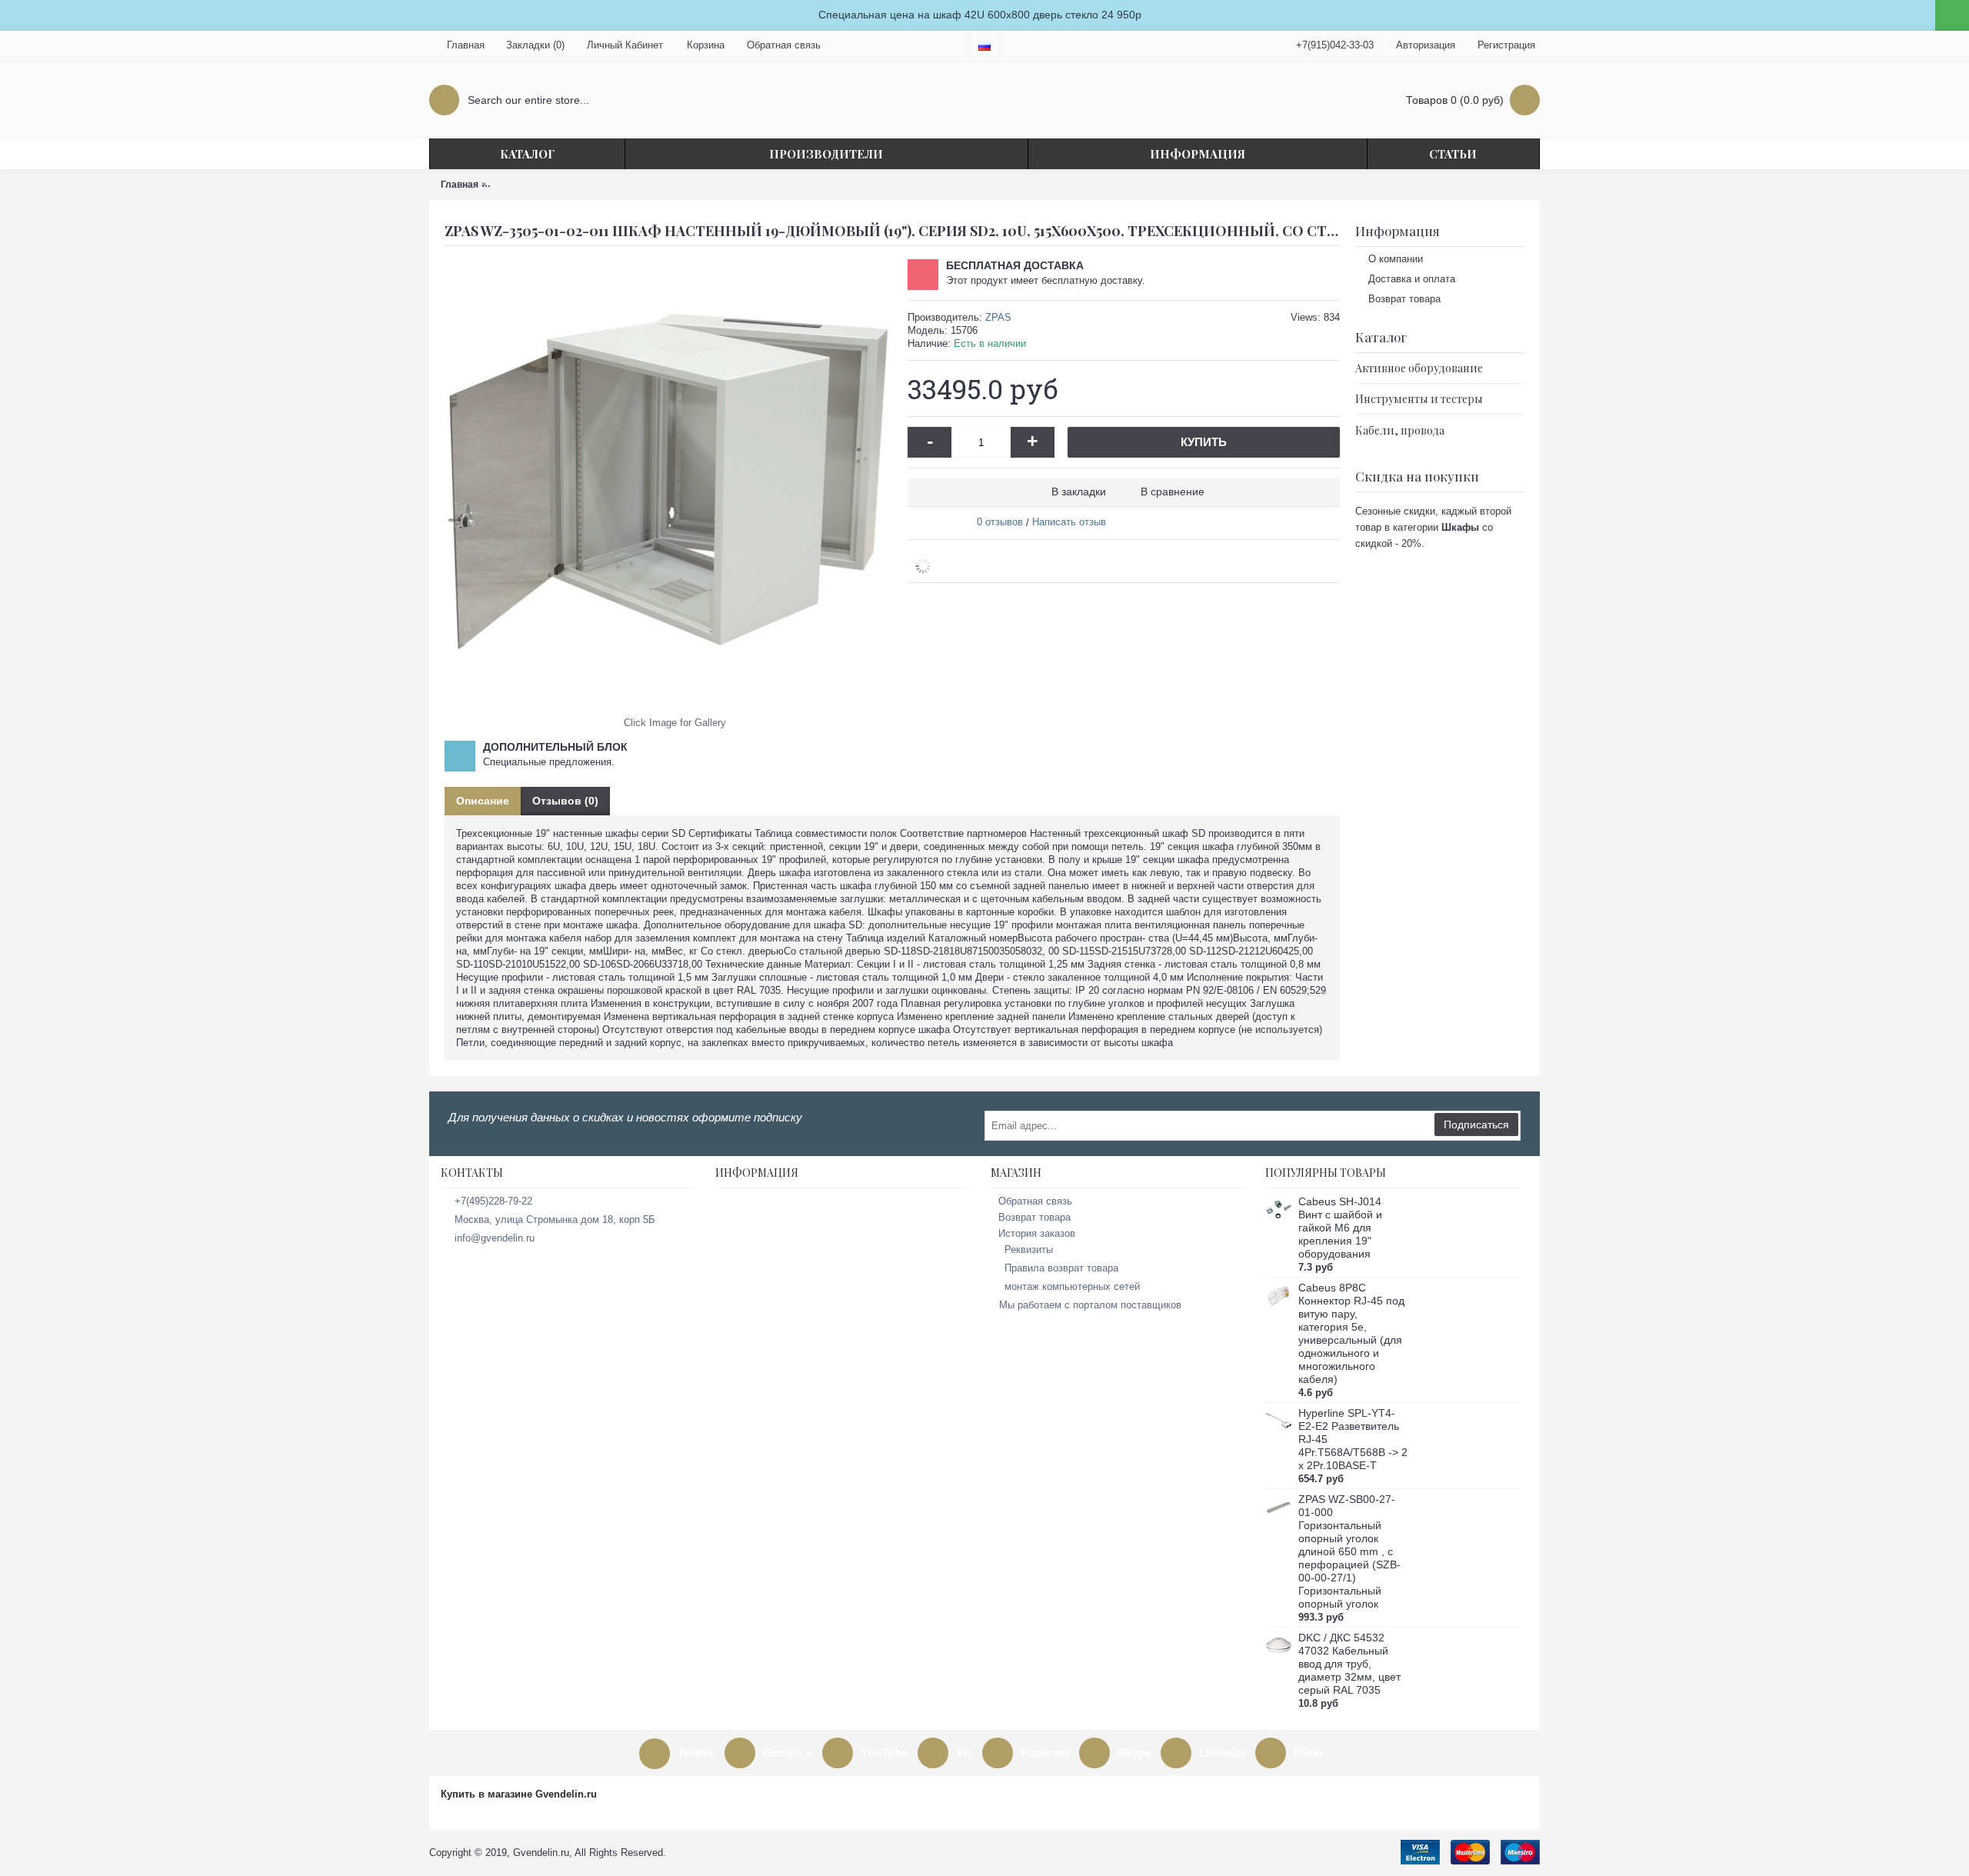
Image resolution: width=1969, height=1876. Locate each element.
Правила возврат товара (1061, 1268)
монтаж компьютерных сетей (1072, 1286)
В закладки (1079, 491)
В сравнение (1173, 491)
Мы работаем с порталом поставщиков (1090, 1305)
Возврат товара (1404, 299)
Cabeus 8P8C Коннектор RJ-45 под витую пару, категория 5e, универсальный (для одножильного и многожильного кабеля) (1351, 1333)
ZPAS (998, 317)
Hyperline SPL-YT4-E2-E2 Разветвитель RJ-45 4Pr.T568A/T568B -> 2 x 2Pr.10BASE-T (1353, 1439)
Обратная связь (1035, 1201)
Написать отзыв (1069, 522)
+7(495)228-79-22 (493, 1201)
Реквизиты (1029, 1250)
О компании (1396, 259)
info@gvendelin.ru (495, 1238)
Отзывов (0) (565, 801)
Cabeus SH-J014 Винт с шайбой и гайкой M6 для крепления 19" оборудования (1340, 1228)
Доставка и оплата (1412, 279)
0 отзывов (1000, 522)
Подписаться (1476, 1125)
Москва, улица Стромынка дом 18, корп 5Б (555, 1220)
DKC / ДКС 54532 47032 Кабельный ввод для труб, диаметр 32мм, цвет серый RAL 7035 (1349, 1664)
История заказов (1037, 1233)
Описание (483, 801)
